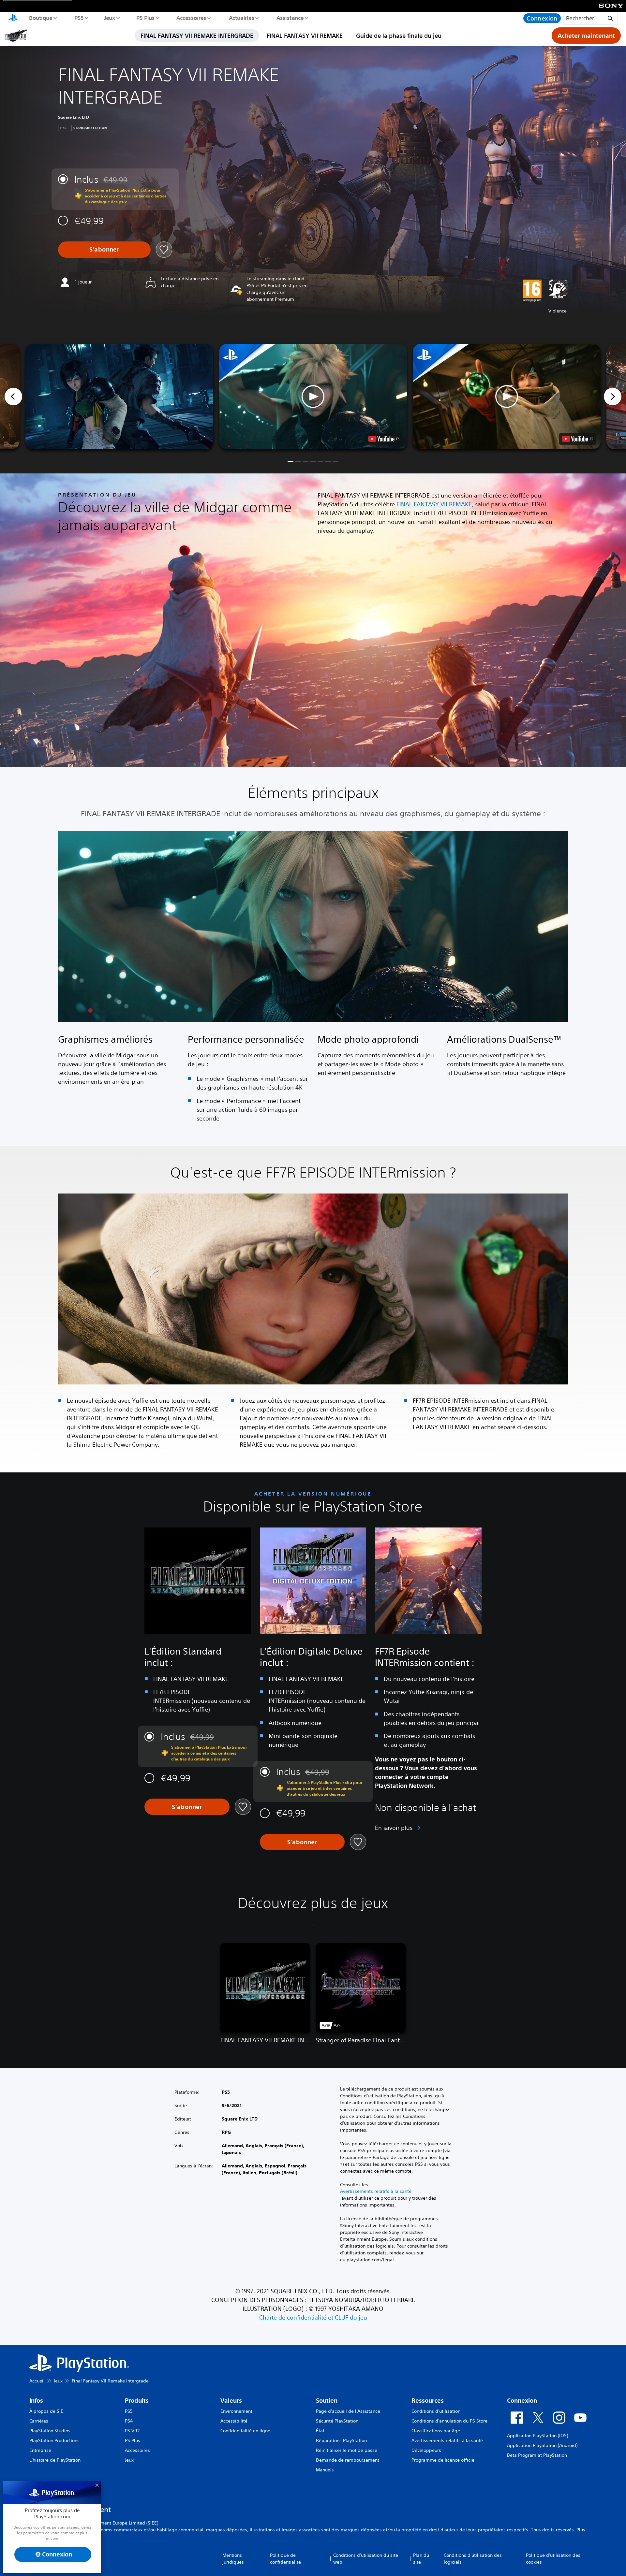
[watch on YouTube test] (384, 439)
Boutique (40, 18)
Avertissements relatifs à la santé (376, 2191)
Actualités (241, 18)
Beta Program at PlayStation (537, 2455)
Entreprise (40, 2450)
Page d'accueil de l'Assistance (348, 2411)
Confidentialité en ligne (245, 2431)
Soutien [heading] (327, 2401)
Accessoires (191, 18)
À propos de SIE (46, 2411)
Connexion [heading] (522, 2401)
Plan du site (421, 2559)
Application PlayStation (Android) (542, 2445)
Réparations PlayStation (341, 2440)
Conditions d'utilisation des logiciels (473, 2559)
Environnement (236, 2411)
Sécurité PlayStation (337, 2421)
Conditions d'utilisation (436, 2411)
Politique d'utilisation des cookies (553, 2559)
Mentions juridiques (233, 2559)
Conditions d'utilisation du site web (366, 2559)
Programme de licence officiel (444, 2460)
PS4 (129, 2421)
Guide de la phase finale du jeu (399, 36)
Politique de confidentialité (285, 2559)
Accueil (37, 2381)
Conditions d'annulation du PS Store (449, 2421)
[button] (313, 397)
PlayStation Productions (54, 2440)
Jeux (110, 18)
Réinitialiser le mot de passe (347, 2450)
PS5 (79, 18)
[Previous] (13, 397)
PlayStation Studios (50, 2431)
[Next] (613, 397)
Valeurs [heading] (231, 2401)
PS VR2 (132, 2431)
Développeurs (426, 2450)
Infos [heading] (36, 2401)
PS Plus (145, 18)
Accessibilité (234, 2421)
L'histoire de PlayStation (55, 2460)
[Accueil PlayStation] (13, 18)
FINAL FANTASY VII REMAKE (305, 36)
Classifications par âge (436, 2431)
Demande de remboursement (348, 2460)
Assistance (290, 18)
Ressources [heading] (428, 2401)
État (320, 2431)
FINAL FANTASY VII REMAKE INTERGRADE (197, 36)
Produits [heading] (137, 2401)
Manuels (325, 2470)
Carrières (39, 2421)
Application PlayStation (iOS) (537, 2436)
